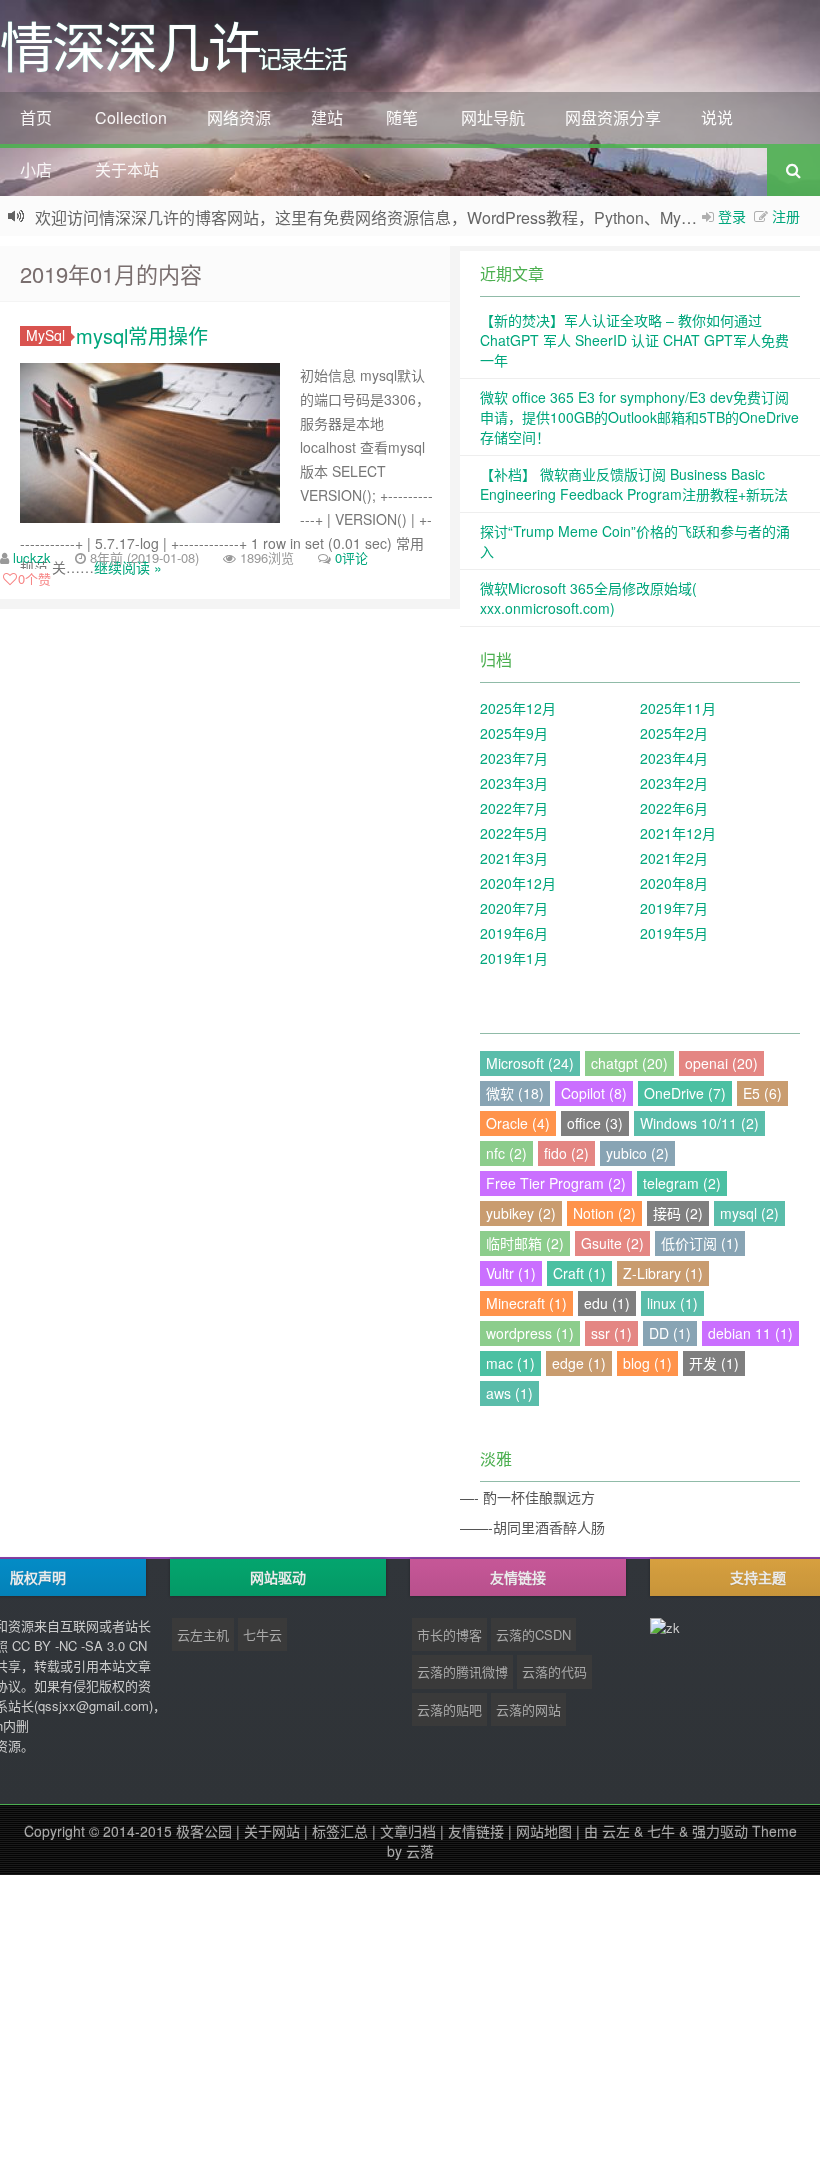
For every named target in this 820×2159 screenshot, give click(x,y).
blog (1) (647, 1363)
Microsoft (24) (530, 1063)
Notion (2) (604, 1213)
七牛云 (262, 1634)
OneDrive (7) (685, 1093)
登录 (732, 216)
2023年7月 (514, 758)
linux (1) (672, 1303)
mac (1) (510, 1363)
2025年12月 (518, 708)
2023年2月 (674, 783)
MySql (45, 335)
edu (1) (607, 1303)
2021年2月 (674, 858)
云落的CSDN (533, 1634)
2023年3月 (514, 783)
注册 (786, 216)
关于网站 (272, 1831)
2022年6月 (674, 808)
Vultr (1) (511, 1273)
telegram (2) (682, 1183)
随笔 (402, 117)
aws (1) (509, 1393)
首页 (36, 117)
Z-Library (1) (663, 1273)
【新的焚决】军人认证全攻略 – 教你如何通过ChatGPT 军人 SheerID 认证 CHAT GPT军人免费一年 (634, 340)
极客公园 (204, 1831)
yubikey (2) (521, 1213)
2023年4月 (674, 758)
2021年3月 (514, 858)
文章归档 (408, 1831)
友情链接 (476, 1831)
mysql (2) (749, 1213)
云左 (616, 1831)
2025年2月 (674, 733)
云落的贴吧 (449, 1709)
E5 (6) (762, 1093)
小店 (36, 169)
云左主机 (203, 1634)
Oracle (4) (518, 1123)
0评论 (351, 557)
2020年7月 (514, 908)
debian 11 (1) (750, 1333)
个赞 (34, 578)
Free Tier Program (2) (556, 1183)
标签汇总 (340, 1831)
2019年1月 (514, 958)
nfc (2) (506, 1153)
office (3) (595, 1123)
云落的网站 (528, 1709)
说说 (717, 117)
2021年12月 (678, 833)
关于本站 (127, 169)
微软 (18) (515, 1093)
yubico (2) (637, 1153)
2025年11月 (678, 708)
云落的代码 (554, 1671)
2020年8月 (674, 883)
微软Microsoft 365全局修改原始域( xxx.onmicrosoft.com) (588, 598)
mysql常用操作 (142, 335)
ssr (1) (611, 1333)
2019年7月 (674, 908)
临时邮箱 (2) (525, 1243)
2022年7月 (514, 808)
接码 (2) (678, 1213)
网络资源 (239, 117)
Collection (131, 117)
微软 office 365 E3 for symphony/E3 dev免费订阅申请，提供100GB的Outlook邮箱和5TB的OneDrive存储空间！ (639, 417)
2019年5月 (674, 933)
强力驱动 (720, 1831)
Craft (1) (579, 1273)
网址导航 (493, 117)
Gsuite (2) (612, 1243)
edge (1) (579, 1363)
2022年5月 (514, 833)
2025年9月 (514, 733)
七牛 (661, 1831)
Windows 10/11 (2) (699, 1123)
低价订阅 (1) (700, 1243)
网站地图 (544, 1831)
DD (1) (670, 1333)
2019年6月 (514, 933)
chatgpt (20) (629, 1063)
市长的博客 (449, 1634)
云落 (420, 1851)
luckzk (32, 557)
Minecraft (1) (526, 1303)
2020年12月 (518, 883)
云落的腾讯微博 (462, 1671)
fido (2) (566, 1153)
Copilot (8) (594, 1093)
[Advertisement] (410, 2015)
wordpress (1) (530, 1333)
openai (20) (721, 1063)
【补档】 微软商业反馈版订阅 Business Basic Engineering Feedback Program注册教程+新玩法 (634, 484)
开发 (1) (714, 1363)
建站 (327, 117)
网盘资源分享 (613, 117)
